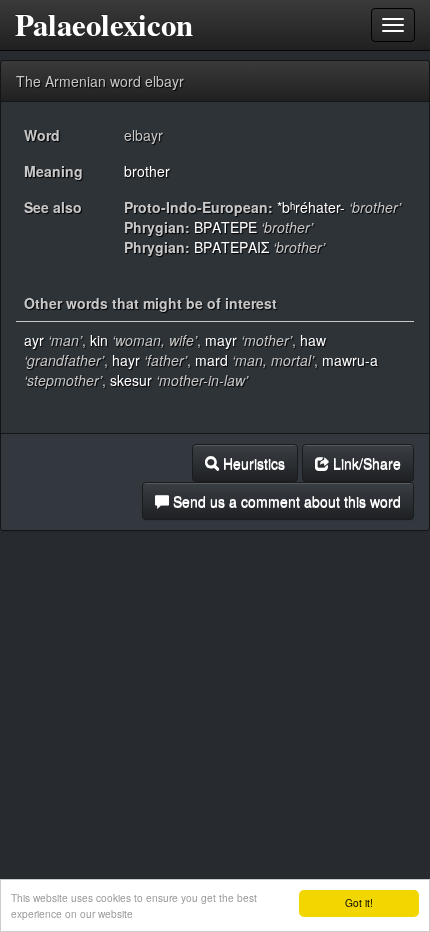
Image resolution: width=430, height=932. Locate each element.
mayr (221, 340)
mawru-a (350, 360)
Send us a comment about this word (285, 501)
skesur (131, 380)
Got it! (359, 902)
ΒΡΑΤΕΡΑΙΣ (231, 247)
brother (147, 171)
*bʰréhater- (311, 207)
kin (99, 340)
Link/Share (365, 463)
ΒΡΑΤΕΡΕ (225, 227)
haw (313, 340)
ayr (34, 340)
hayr (126, 360)
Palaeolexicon (104, 24)
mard (211, 360)
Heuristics (252, 463)
